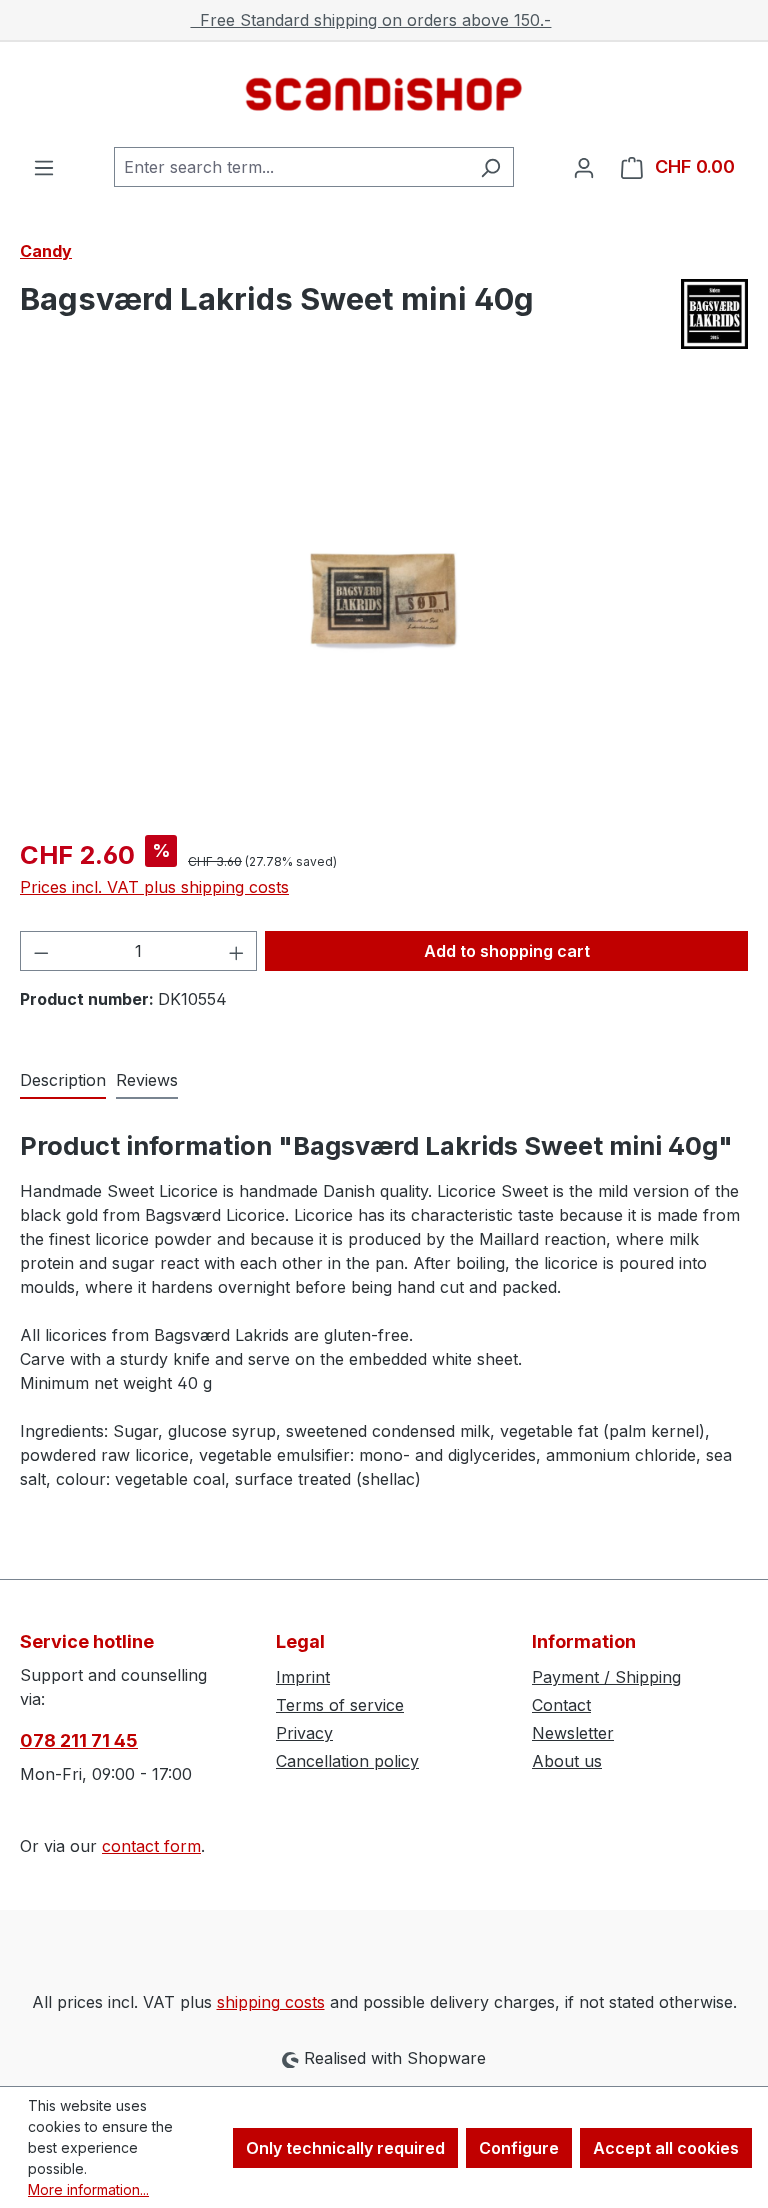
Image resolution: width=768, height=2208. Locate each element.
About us (567, 1761)
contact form (151, 1846)
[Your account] (584, 167)
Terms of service (340, 1705)
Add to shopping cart (507, 951)
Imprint (303, 1677)
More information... (88, 2189)
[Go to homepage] (384, 94)
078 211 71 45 (79, 1740)
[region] (384, 604)
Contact (561, 1705)
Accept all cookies (666, 2148)
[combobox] (291, 167)
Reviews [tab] (147, 1080)
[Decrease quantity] (41, 951)
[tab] (63, 1081)
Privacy (304, 1733)
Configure (519, 2148)
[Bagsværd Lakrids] (714, 314)
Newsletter (573, 1733)
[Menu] (44, 167)
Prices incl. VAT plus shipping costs (154, 887)
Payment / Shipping (606, 1677)
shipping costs (271, 2002)
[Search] (490, 167)
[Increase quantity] (237, 951)
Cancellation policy (347, 1761)
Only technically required (345, 2148)
